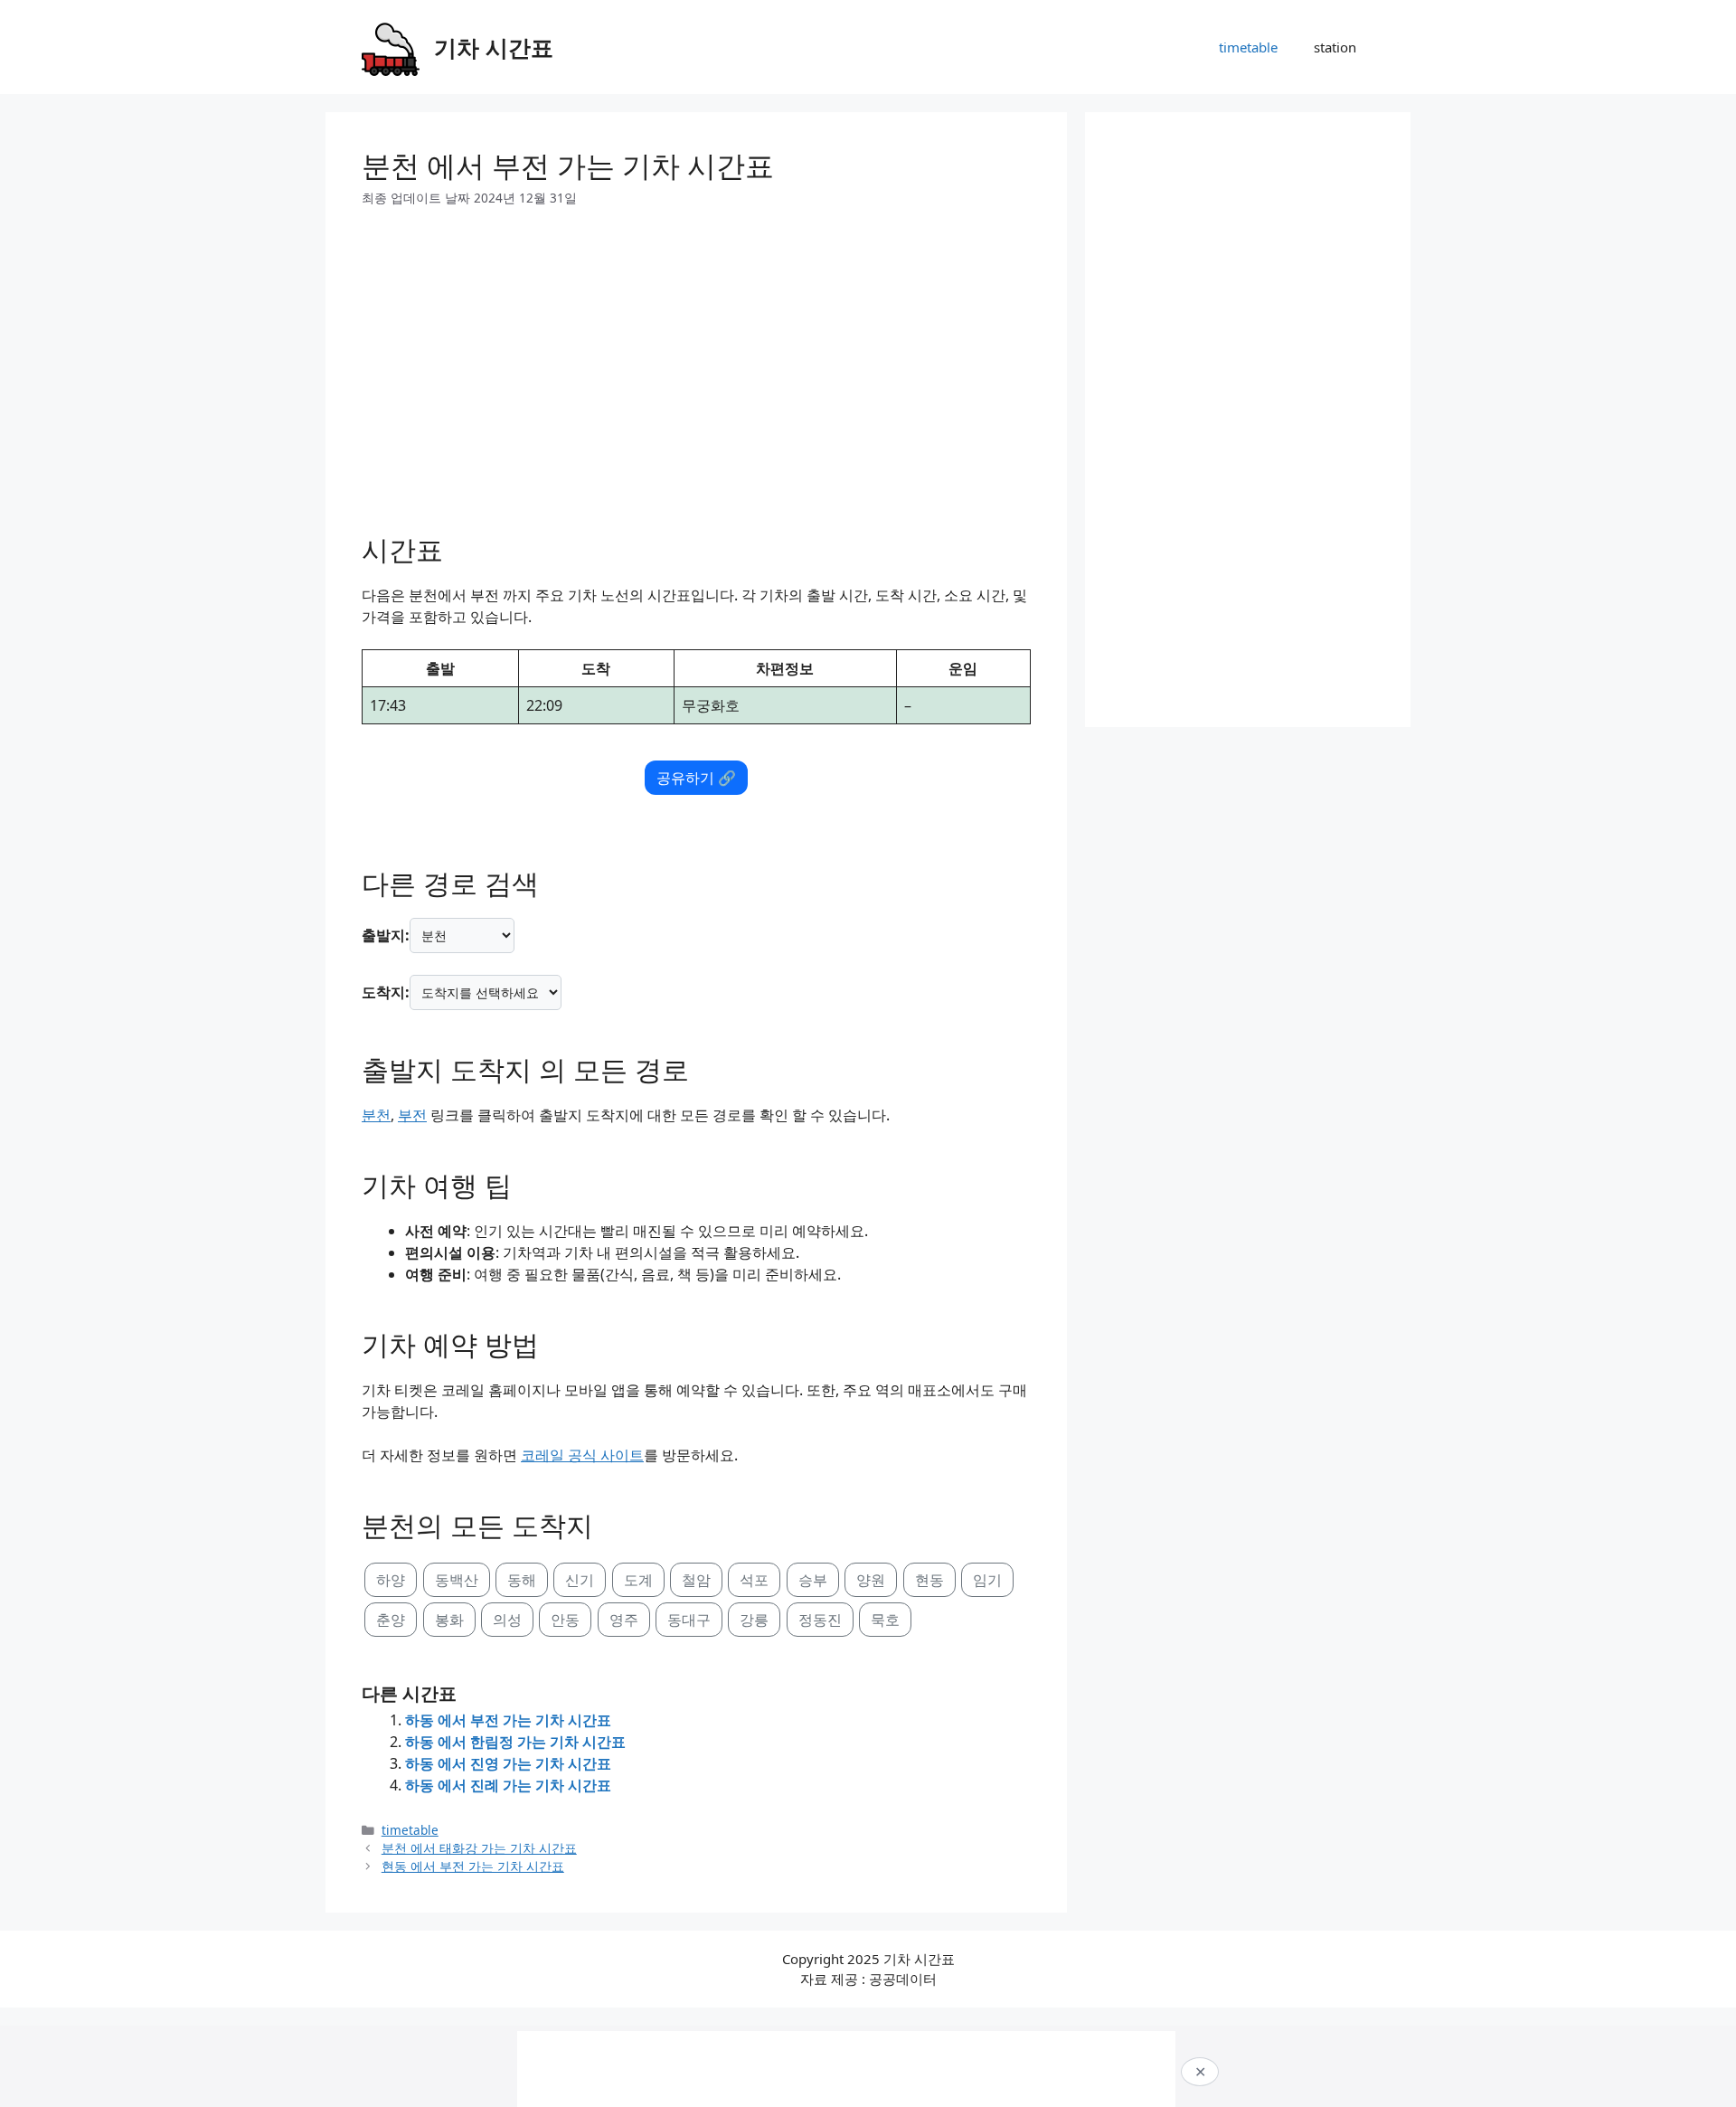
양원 (871, 1580)
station (1335, 47)
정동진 (820, 1620)
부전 (412, 1115)
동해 (522, 1580)
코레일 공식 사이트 (582, 1455)
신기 (580, 1580)
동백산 (457, 1580)
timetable (1248, 47)
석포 (754, 1580)
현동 (929, 1580)
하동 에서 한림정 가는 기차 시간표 (515, 1742)
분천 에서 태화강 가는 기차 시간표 (479, 1848)
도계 (638, 1580)
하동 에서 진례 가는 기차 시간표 (508, 1785)
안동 (565, 1620)
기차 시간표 (494, 47)
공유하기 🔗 (696, 778)
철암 (696, 1580)
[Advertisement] (696, 364)
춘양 (391, 1620)
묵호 (885, 1620)
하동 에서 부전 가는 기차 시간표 (508, 1720)
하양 (391, 1580)
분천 (376, 1115)
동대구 (689, 1620)
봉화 (449, 1620)
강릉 (754, 1620)
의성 (507, 1620)
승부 (813, 1580)
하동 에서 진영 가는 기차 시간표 (508, 1763)
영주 (624, 1620)
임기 (987, 1580)
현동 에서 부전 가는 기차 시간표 (473, 1866)
